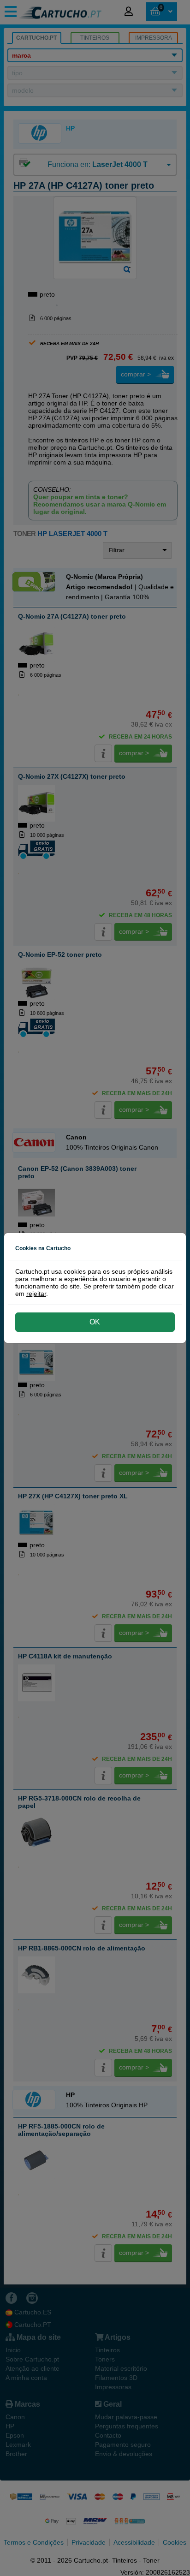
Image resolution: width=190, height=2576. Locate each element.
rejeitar (36, 1294)
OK (95, 1322)
